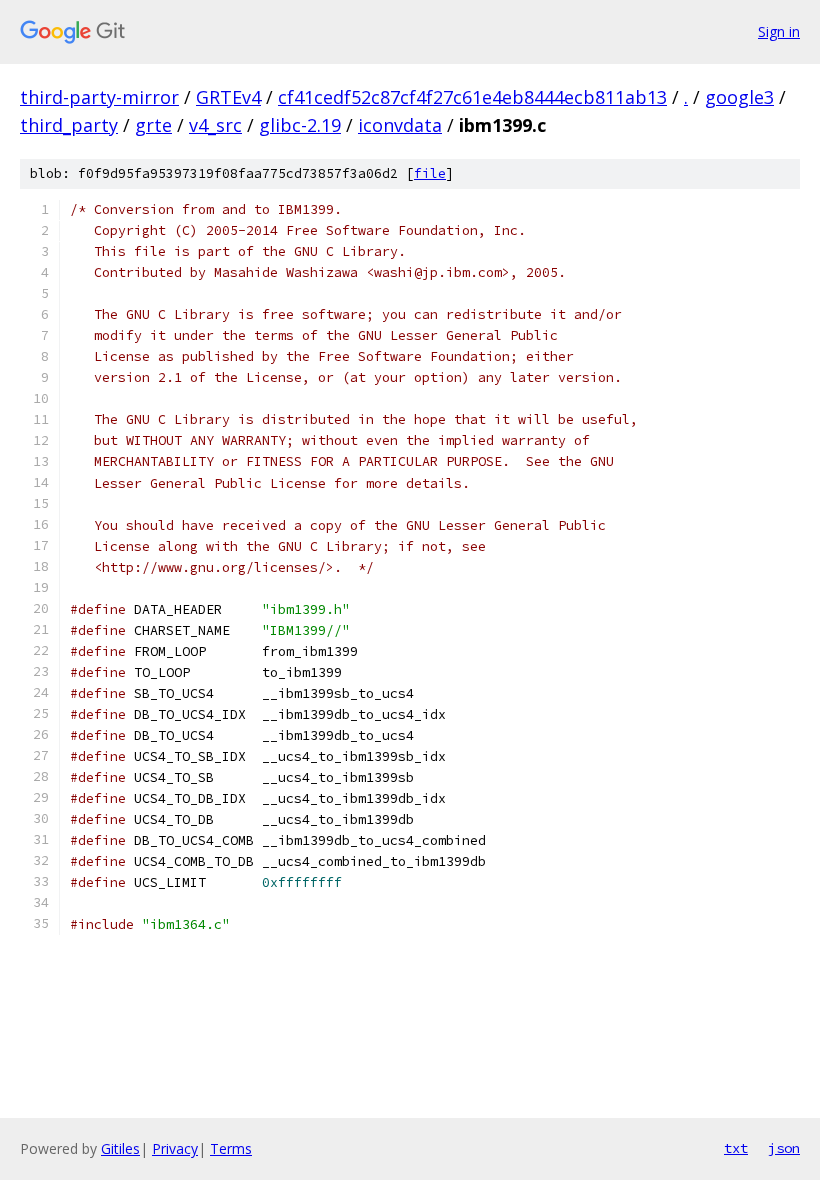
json (784, 1148)
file (430, 173)
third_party (69, 125)
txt (736, 1148)
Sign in (779, 31)
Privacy (175, 1148)
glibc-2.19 (300, 125)
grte (153, 125)
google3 (739, 97)
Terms (231, 1148)
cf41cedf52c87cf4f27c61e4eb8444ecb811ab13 (472, 97)
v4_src (215, 125)
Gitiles (120, 1148)
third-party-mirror (99, 97)
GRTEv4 (228, 97)
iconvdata (400, 125)
